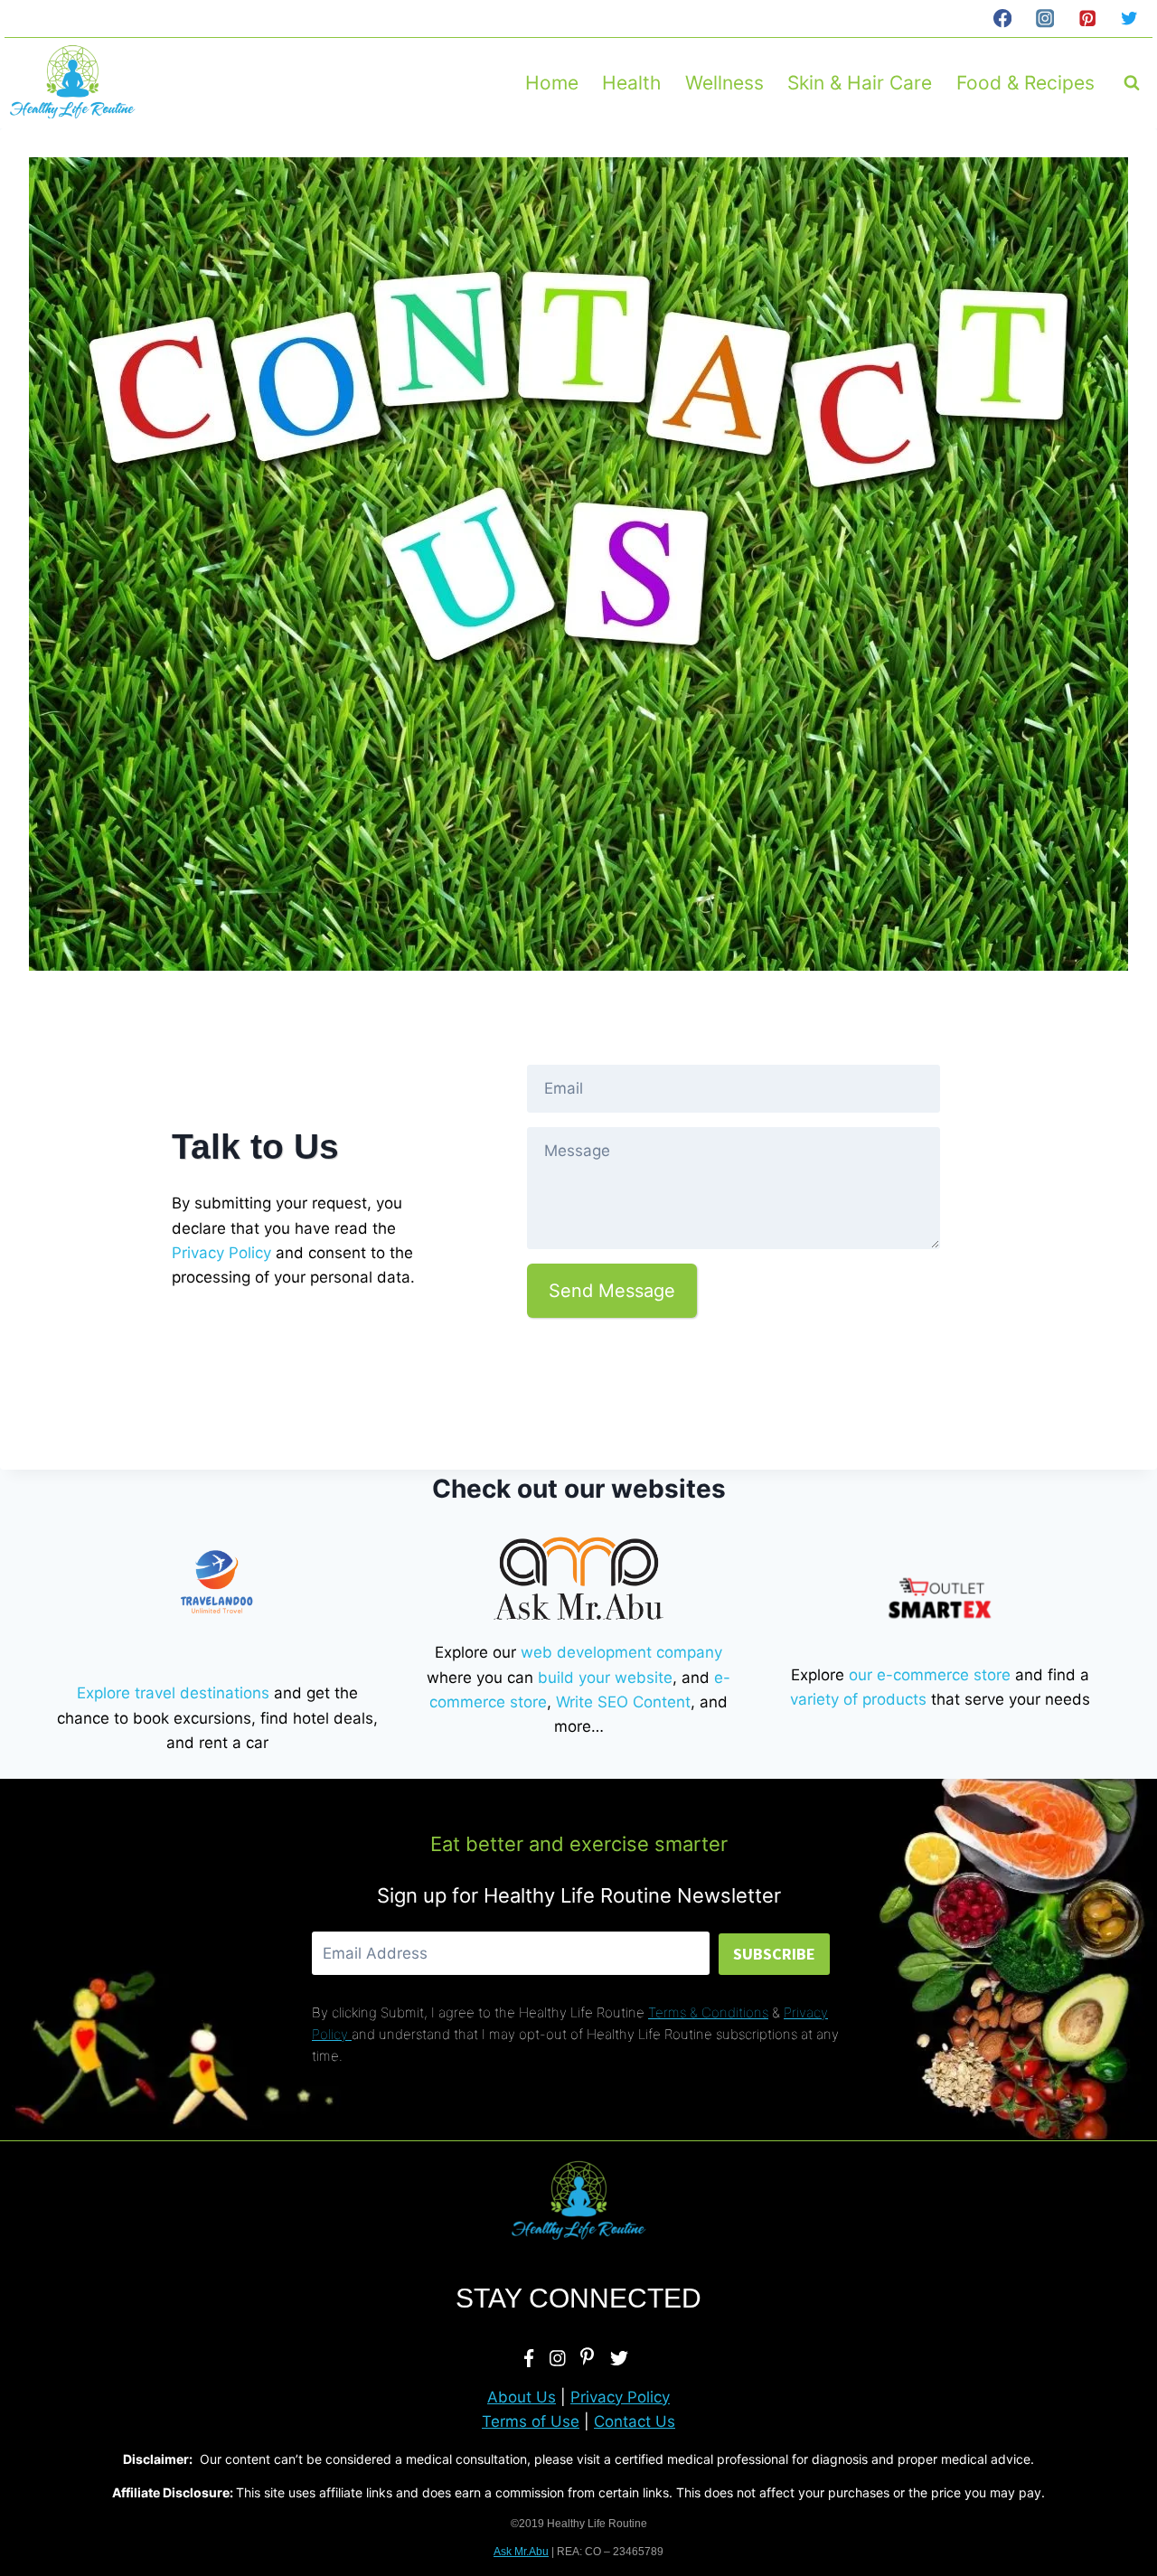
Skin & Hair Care (860, 83)
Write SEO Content (623, 1702)
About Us (522, 2397)
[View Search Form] (1132, 83)
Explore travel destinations (173, 1693)
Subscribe (774, 1954)
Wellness (724, 83)
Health (631, 83)
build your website (605, 1678)
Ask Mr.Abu (521, 2552)
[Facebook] (1002, 19)
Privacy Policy (221, 1253)
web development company (621, 1652)
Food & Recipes (1025, 83)
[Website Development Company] (578, 1578)
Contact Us (635, 2421)
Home (552, 83)
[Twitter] (1129, 19)
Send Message (612, 1291)
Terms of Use (531, 2421)
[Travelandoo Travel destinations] (217, 1583)
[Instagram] (1044, 19)
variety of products (858, 1699)
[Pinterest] (1087, 19)
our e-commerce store (930, 1675)
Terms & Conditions (708, 2012)
